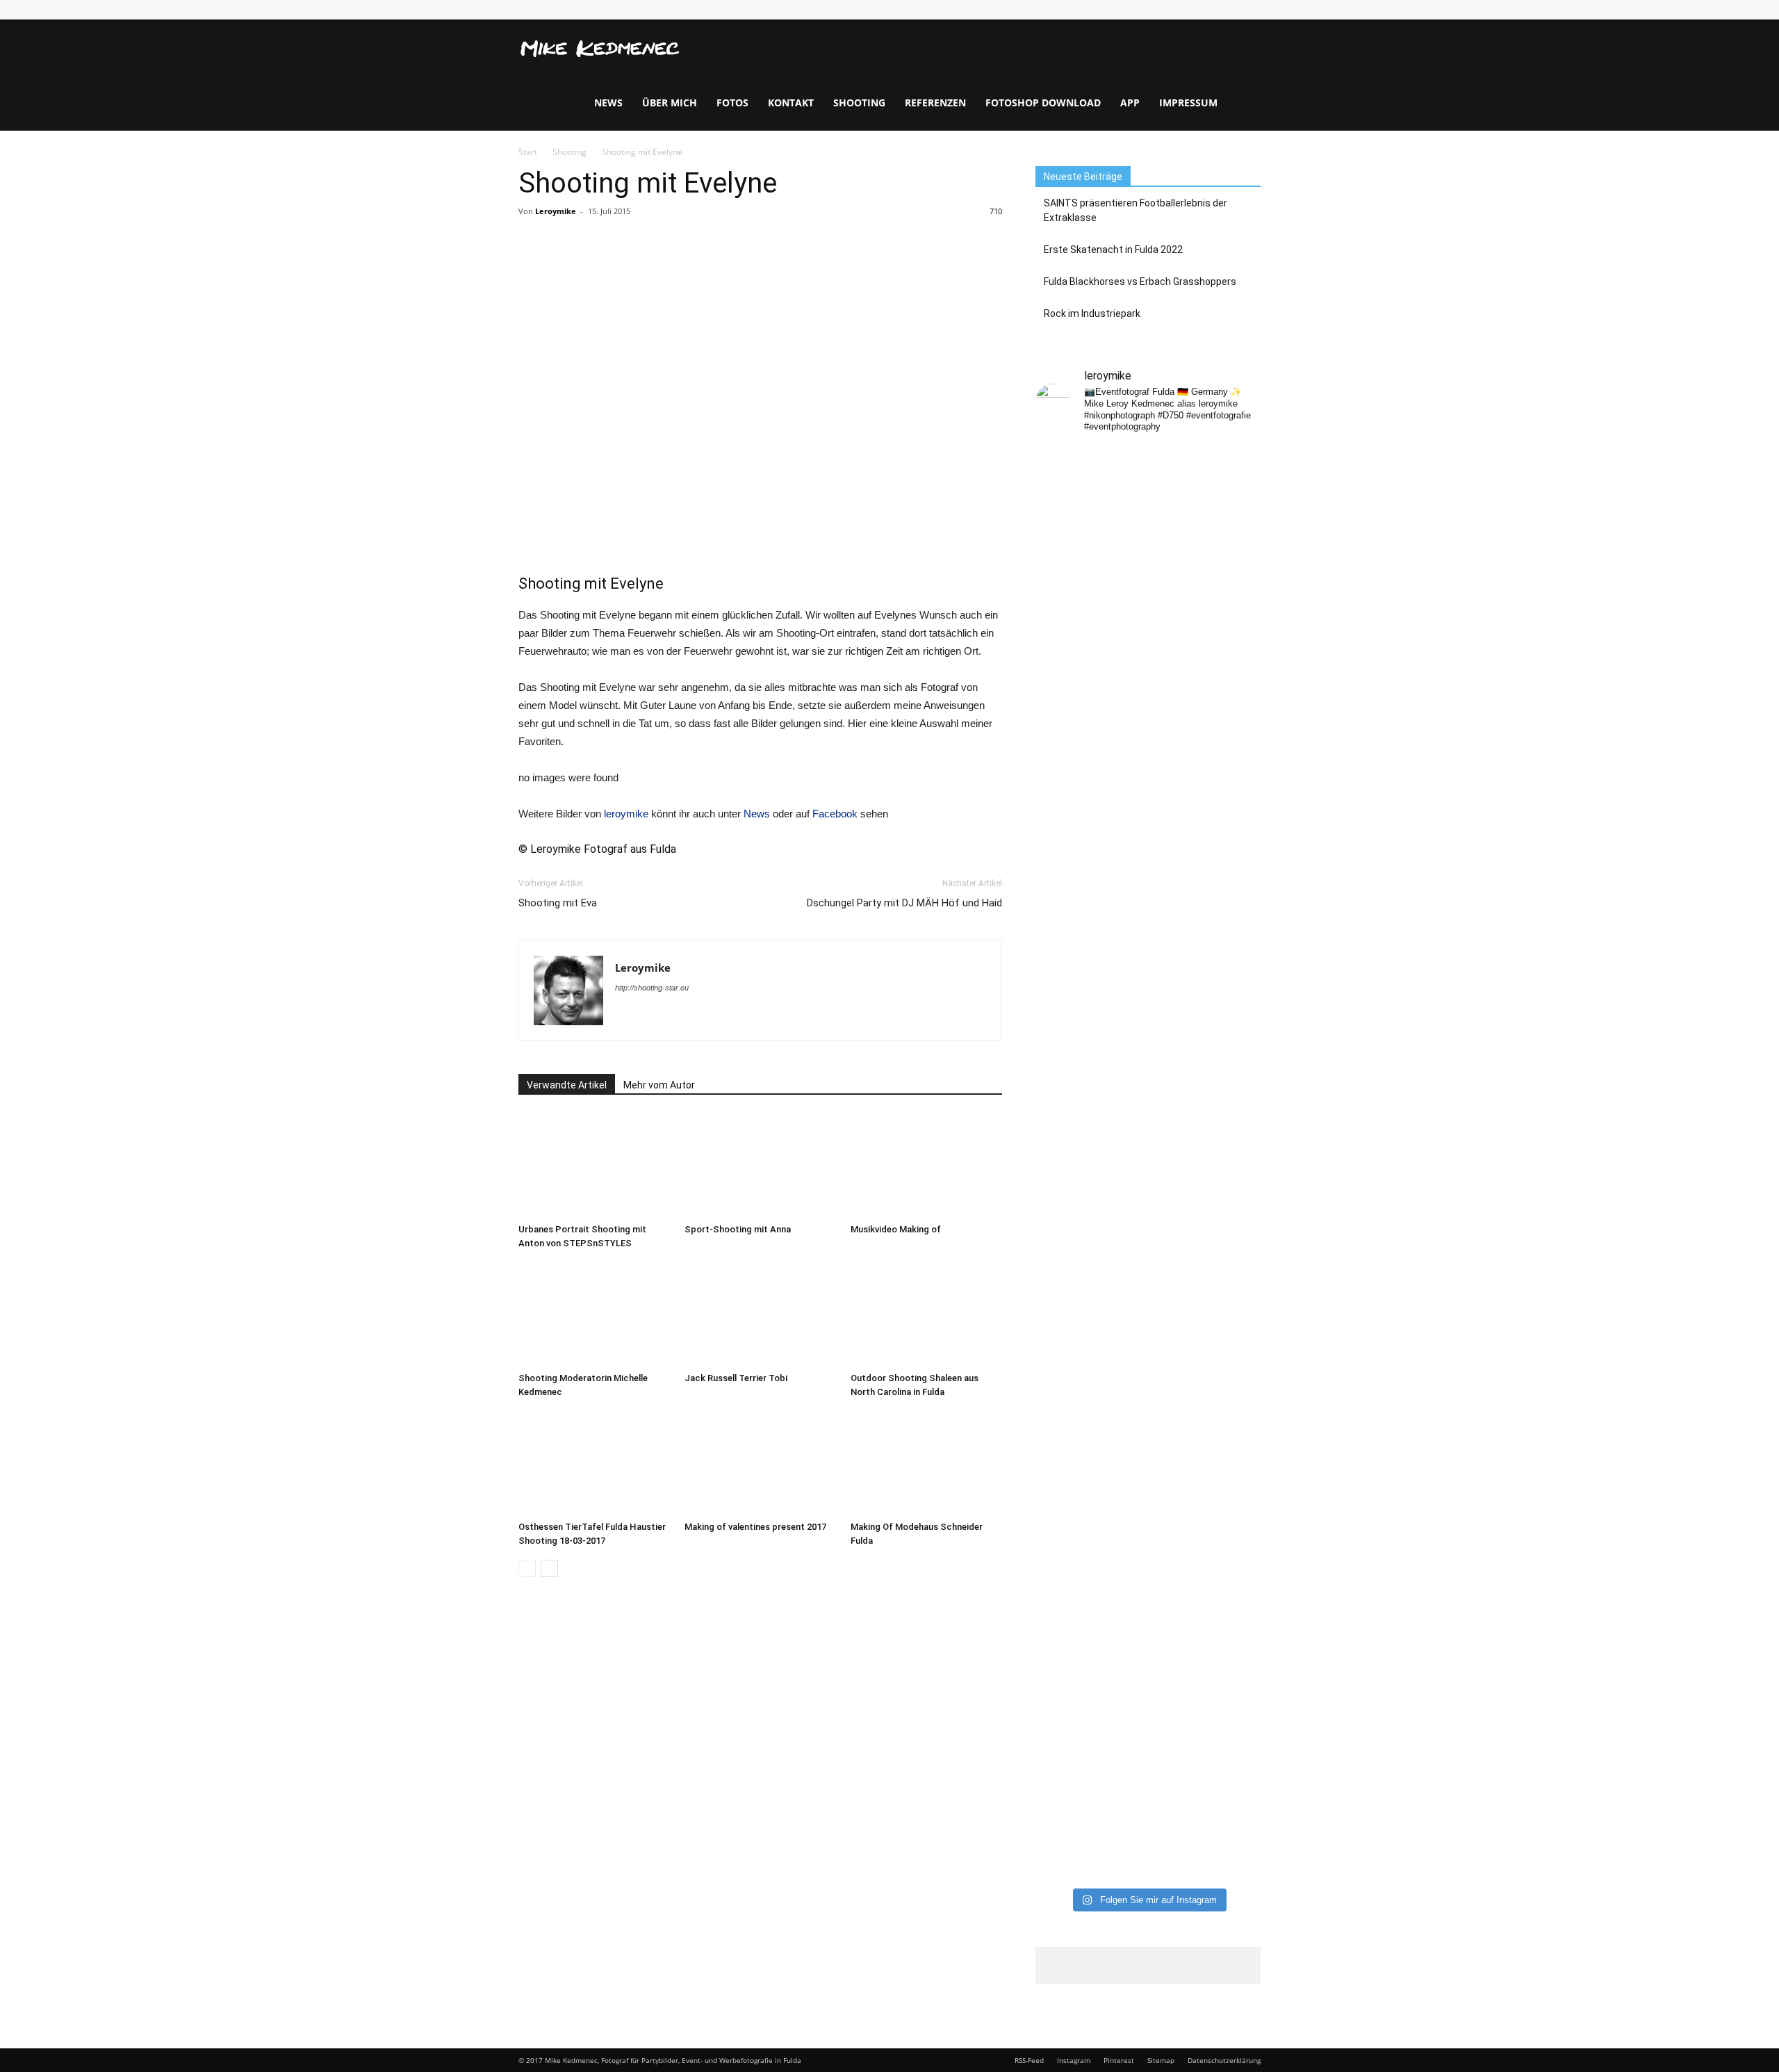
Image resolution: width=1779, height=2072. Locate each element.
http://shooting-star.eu (652, 988)
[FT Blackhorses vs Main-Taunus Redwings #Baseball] (1236, 1674)
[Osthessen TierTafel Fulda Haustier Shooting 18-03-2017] (594, 1463)
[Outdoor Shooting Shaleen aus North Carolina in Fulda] (926, 1314)
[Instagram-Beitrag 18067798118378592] (1120, 477)
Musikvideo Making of (896, 1229)
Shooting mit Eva (558, 903)
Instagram (1074, 2060)
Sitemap (1161, 2060)
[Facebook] (1229, 10)
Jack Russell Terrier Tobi (736, 1378)
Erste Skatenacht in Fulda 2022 (1113, 250)
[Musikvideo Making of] (926, 1166)
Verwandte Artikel (567, 1085)
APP (1130, 103)
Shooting (859, 103)
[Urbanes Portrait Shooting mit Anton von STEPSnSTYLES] (594, 1166)
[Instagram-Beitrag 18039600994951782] (1177, 477)
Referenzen (935, 103)
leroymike (626, 814)
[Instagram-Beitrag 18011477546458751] (1120, 871)
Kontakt (791, 103)
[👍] (1236, 457)
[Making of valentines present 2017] (760, 1463)
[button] (1244, 75)
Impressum (1188, 103)
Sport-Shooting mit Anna (738, 1229)
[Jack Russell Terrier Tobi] (760, 1314)
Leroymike (556, 211)
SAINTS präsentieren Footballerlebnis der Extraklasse (1136, 210)
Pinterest (1119, 2060)
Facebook (835, 814)
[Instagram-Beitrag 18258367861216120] (1061, 871)
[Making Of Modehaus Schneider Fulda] (926, 1463)
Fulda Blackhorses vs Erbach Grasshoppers (1140, 282)
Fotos (732, 103)
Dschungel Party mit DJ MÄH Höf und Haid (904, 903)
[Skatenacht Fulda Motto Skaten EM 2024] (1120, 557)
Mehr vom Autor (659, 1085)
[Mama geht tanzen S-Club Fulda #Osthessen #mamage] (1177, 676)
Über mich (670, 103)
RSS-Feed (1029, 2060)
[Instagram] (1250, 10)
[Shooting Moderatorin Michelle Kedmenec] (594, 1314)
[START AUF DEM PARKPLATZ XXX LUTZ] (1061, 479)
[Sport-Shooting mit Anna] (760, 1166)
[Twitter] (672, 1016)
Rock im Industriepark (1092, 313)
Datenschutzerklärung (1224, 2060)
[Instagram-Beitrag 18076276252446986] (1236, 543)
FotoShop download (1043, 103)
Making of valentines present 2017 (755, 1527)
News (608, 103)
